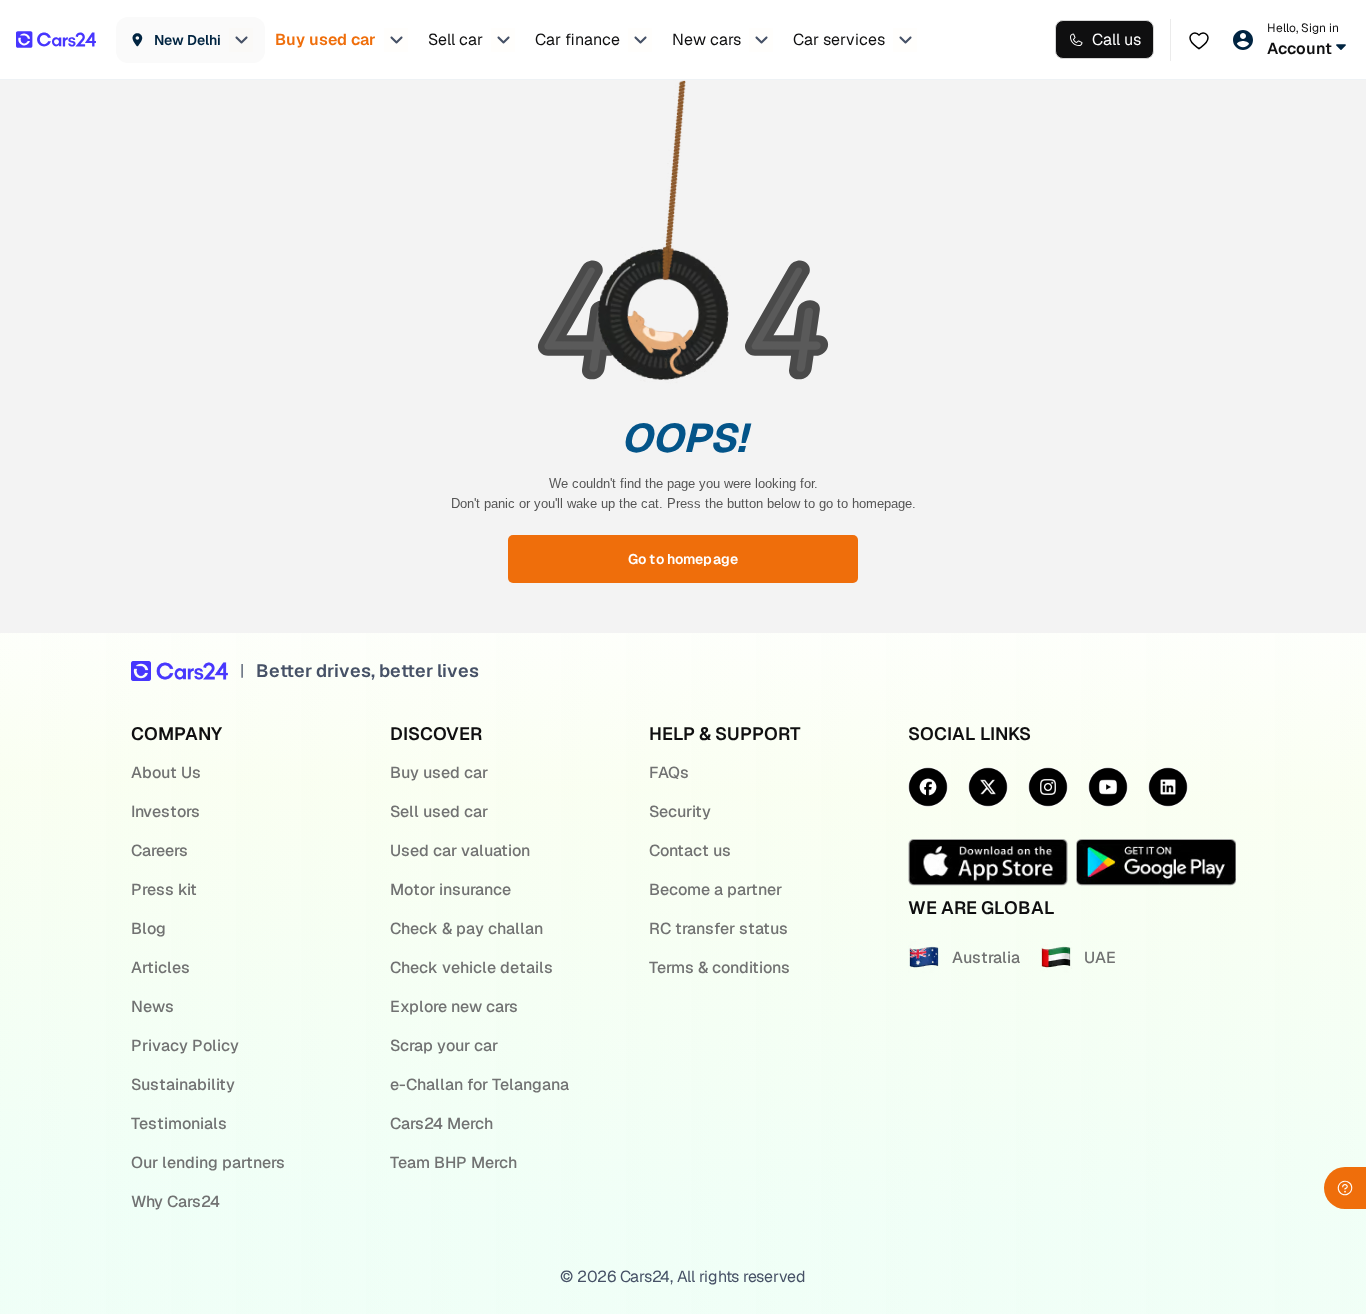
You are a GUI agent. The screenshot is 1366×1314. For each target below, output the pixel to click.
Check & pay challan (466, 928)
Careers (159, 850)
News (152, 1006)
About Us (166, 772)
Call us (1116, 39)
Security (680, 811)
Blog (148, 928)
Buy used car (439, 772)
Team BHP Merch (453, 1162)
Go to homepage (683, 559)
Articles (160, 967)
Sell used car (439, 811)
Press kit (164, 889)
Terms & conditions (719, 967)
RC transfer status (718, 928)
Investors (165, 811)
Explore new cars (454, 1006)
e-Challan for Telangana (479, 1084)
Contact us (690, 850)
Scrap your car (444, 1045)
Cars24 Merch (441, 1123)
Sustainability (183, 1084)
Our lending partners (208, 1162)
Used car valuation (460, 850)
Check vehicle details (471, 967)
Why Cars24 (175, 1201)
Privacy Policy (185, 1045)
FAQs (669, 772)
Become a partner (715, 889)
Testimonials (179, 1123)
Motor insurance (450, 889)
